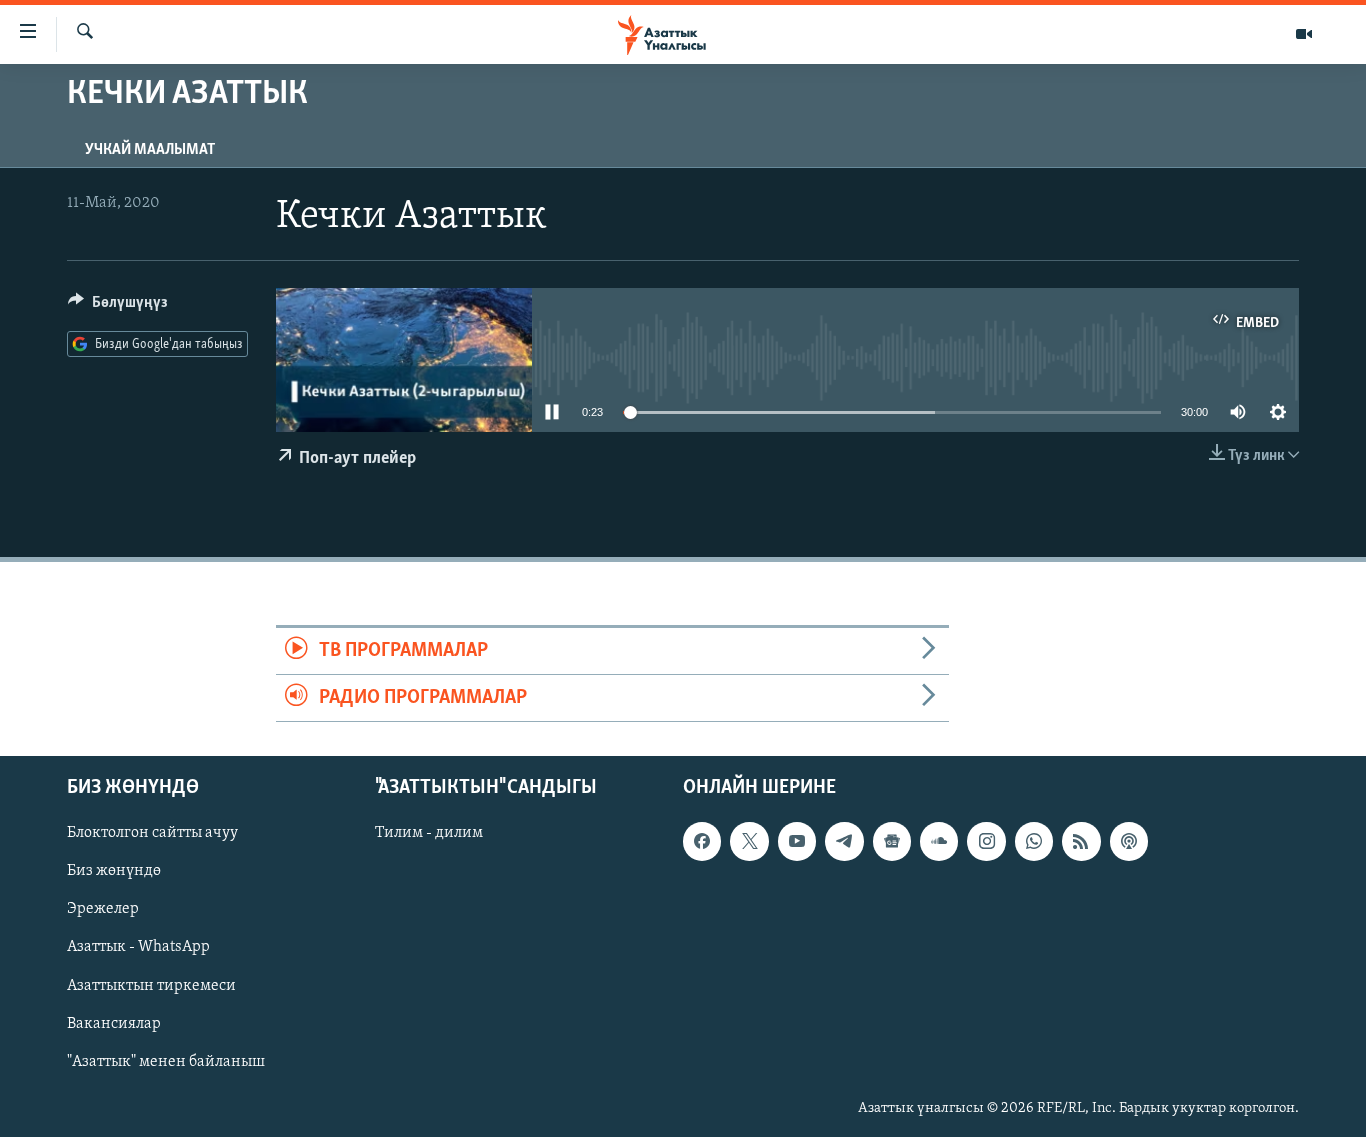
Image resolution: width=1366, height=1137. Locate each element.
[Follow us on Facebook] (702, 842)
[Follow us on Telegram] (844, 842)
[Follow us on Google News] (892, 842)
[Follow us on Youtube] (797, 842)
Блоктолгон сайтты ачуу (152, 834)
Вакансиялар (114, 1024)
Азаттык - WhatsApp (138, 948)
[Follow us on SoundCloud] (939, 842)
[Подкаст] (1129, 842)
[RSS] (1081, 842)
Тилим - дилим (429, 834)
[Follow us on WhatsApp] (1034, 842)
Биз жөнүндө (114, 872)
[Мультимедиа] (1304, 34)
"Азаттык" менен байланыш (166, 1062)
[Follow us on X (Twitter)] (749, 842)
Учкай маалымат (150, 150)
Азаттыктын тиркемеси (151, 986)
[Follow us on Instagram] (986, 842)
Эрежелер (103, 910)
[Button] (118, 307)
